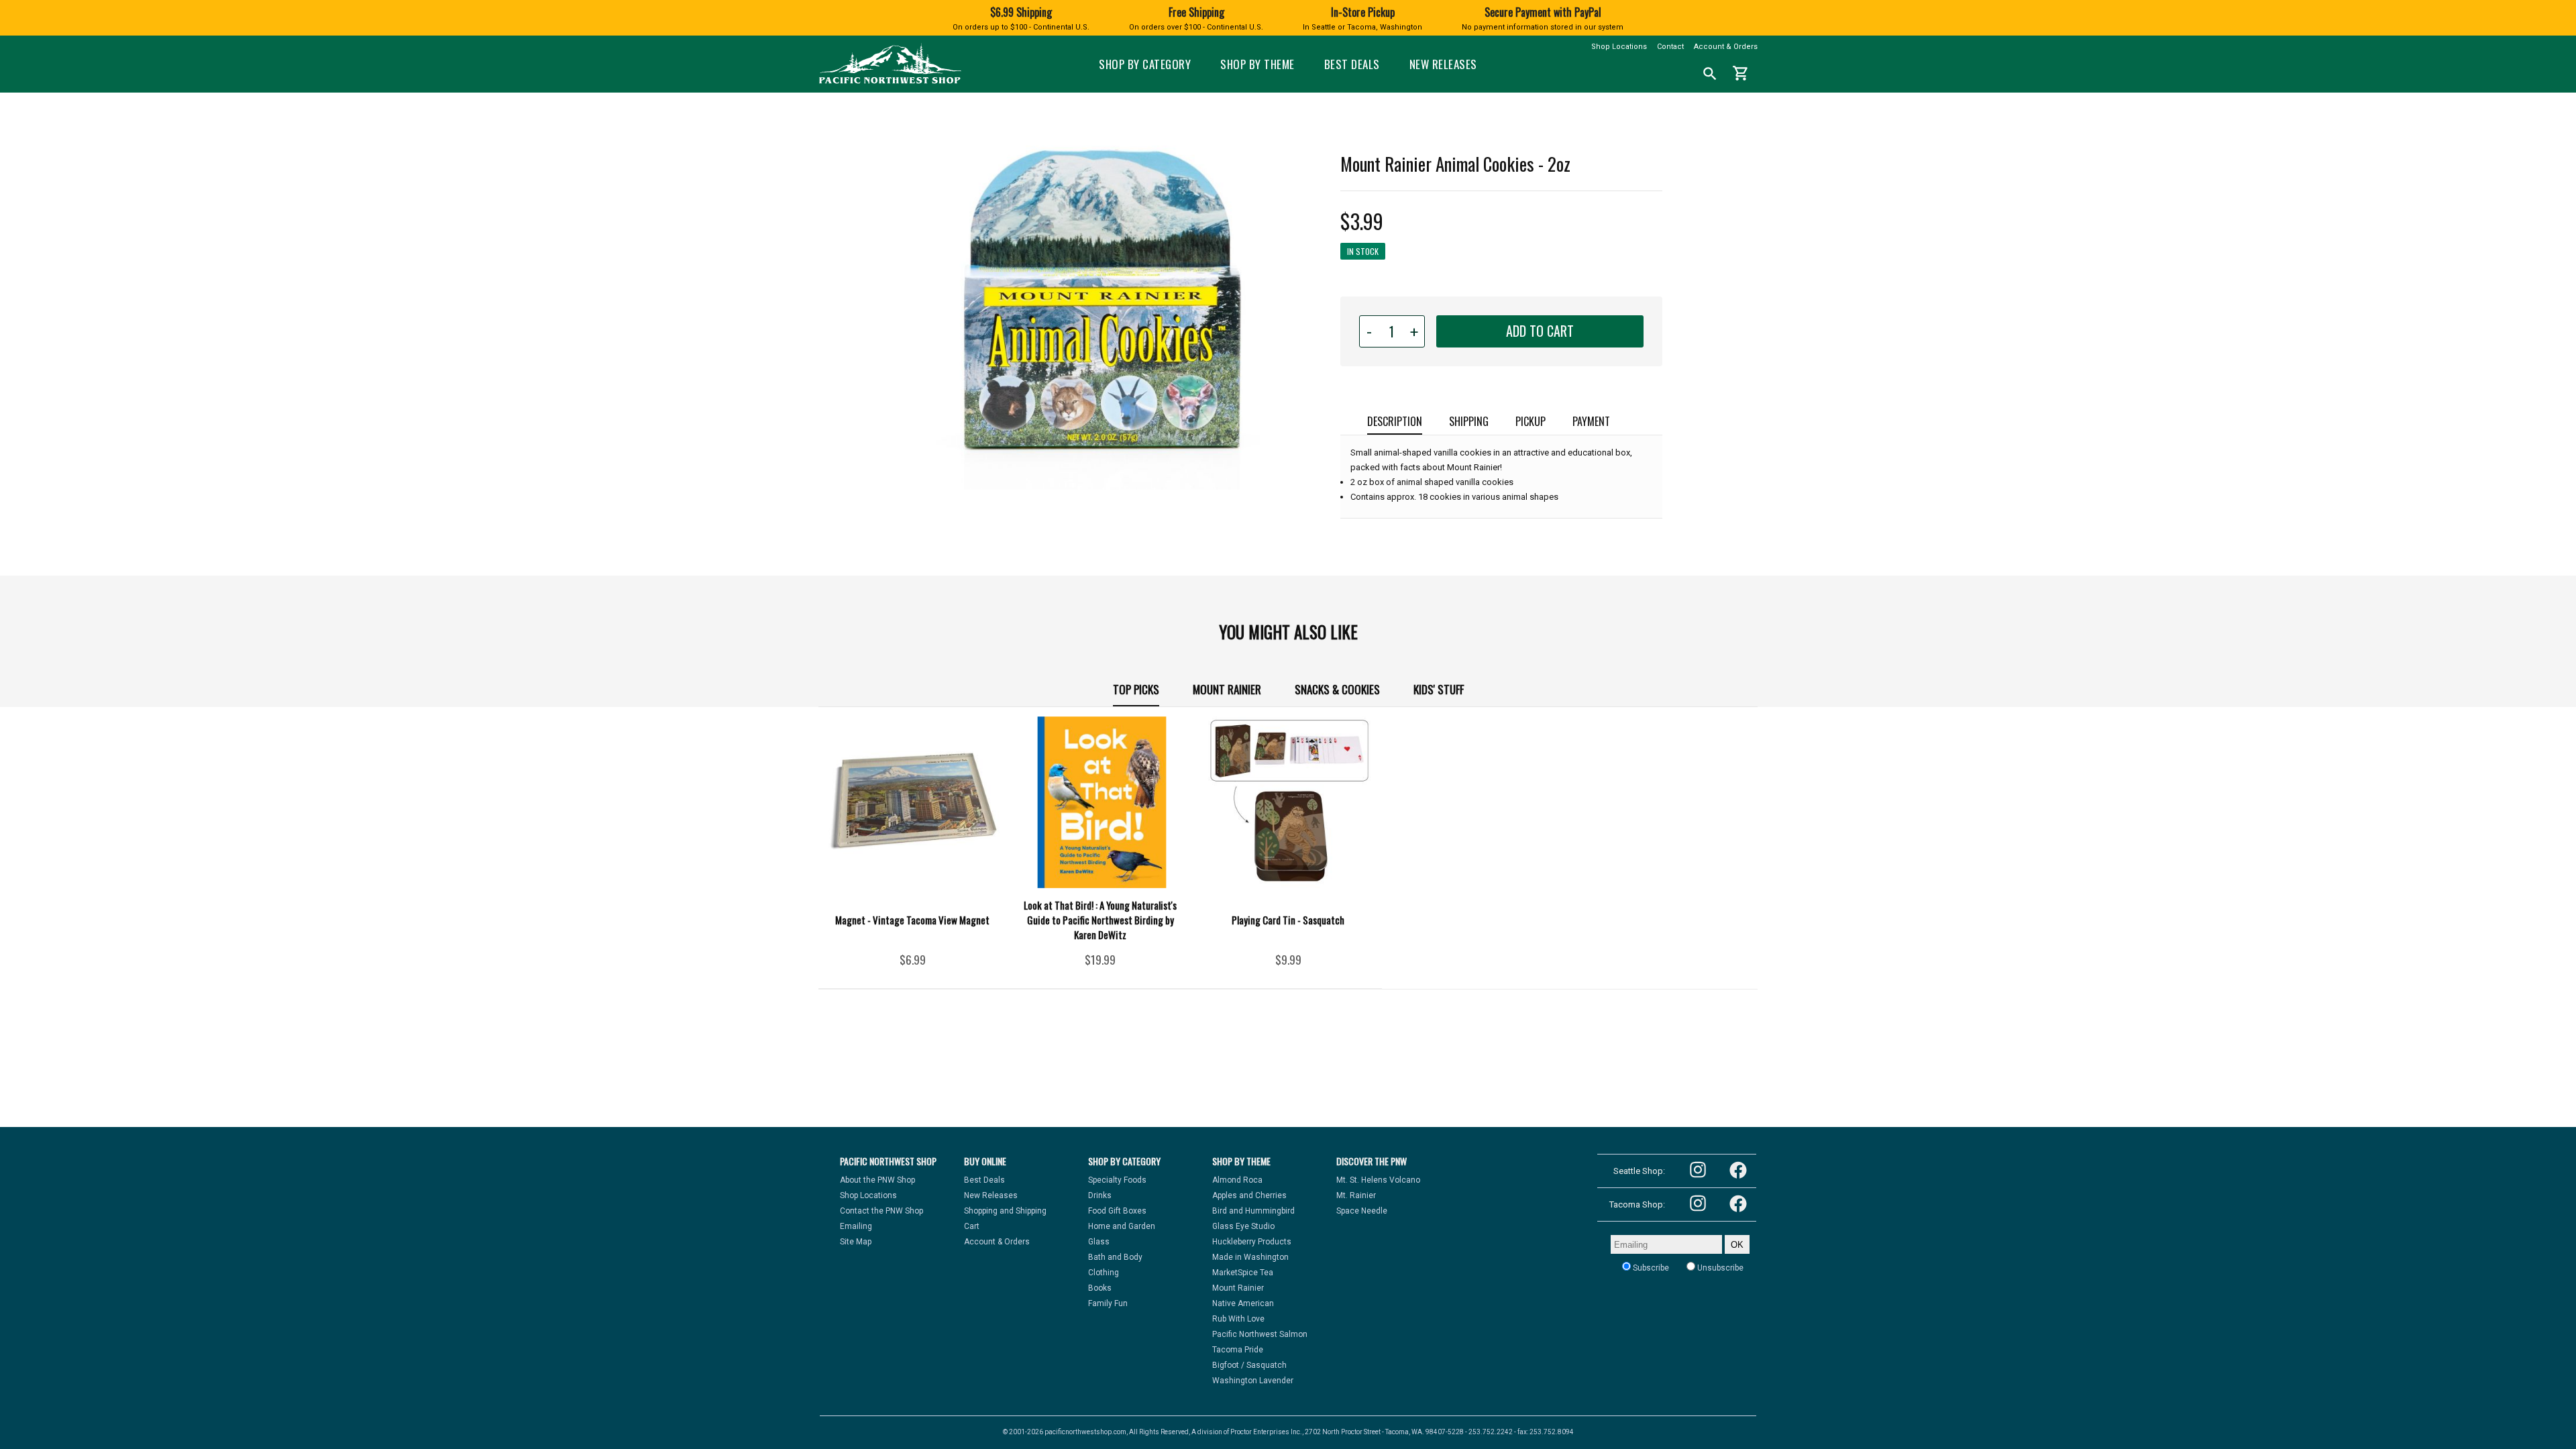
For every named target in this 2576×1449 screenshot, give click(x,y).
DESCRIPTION (1395, 421)
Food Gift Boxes (1117, 1211)
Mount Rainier (1227, 689)
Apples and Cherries (1249, 1195)
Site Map (856, 1242)
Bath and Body (1115, 1257)
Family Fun (1108, 1303)
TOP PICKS (1136, 689)
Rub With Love (1238, 1319)
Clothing (1104, 1273)
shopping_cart (1741, 73)
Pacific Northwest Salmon (1260, 1334)
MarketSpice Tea (1243, 1273)
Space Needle (1362, 1211)
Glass (1099, 1242)
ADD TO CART (1540, 331)
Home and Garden (1122, 1226)
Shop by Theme (1257, 64)
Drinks (1100, 1195)
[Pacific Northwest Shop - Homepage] (890, 82)
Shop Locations (1619, 47)
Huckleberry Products (1252, 1242)
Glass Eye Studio (1243, 1226)
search (1710, 74)
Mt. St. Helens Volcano (1378, 1180)
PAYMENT (1591, 421)
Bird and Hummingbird (1253, 1211)
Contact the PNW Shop (881, 1211)
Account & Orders (1726, 47)
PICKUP (1531, 421)
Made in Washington (1250, 1257)
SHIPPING (1469, 421)
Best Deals (1352, 64)
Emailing (856, 1226)
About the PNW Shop (877, 1180)
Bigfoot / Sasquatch (1249, 1365)
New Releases (1443, 64)
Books (1100, 1288)
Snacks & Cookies (1337, 689)
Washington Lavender (1253, 1381)
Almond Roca (1237, 1180)
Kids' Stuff (1439, 689)
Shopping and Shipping (1005, 1211)
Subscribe (1650, 1268)
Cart (972, 1226)
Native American (1243, 1303)
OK (1737, 1245)
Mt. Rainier (1356, 1195)
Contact (1670, 47)
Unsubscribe (1719, 1268)
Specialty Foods (1117, 1180)
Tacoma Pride (1238, 1350)
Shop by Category (1145, 64)
